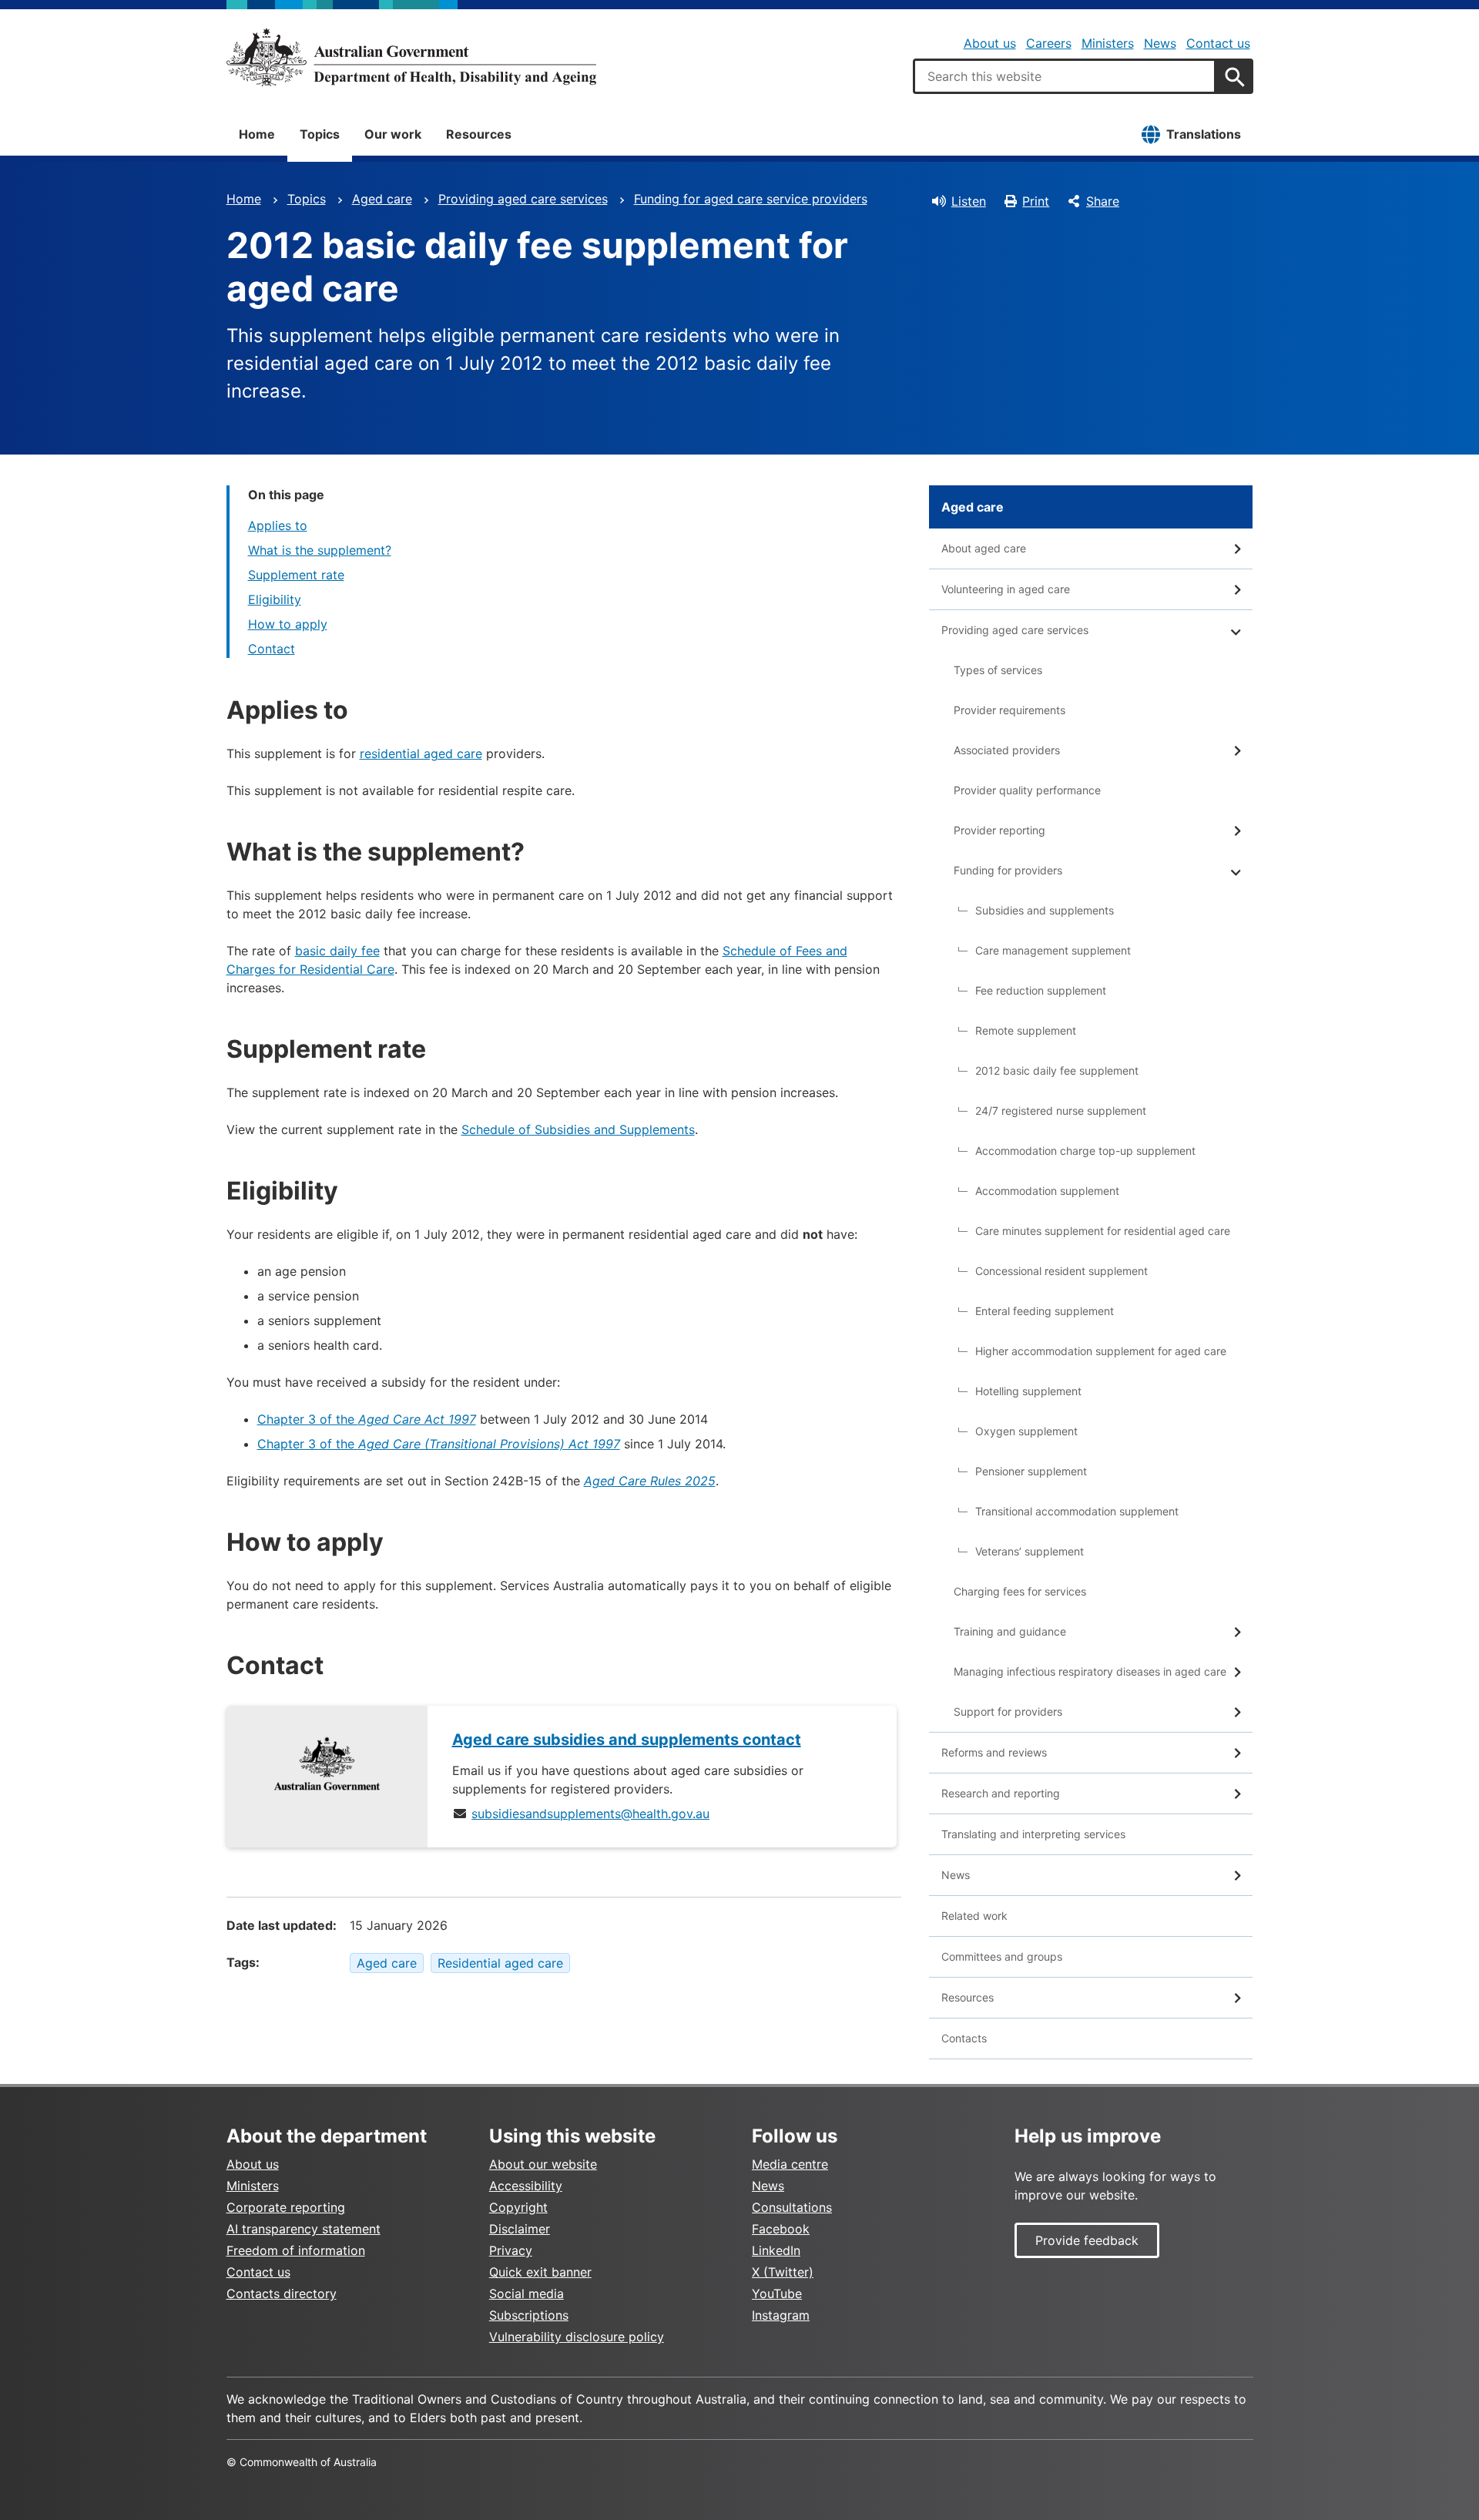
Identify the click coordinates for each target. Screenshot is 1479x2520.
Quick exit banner (540, 2272)
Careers (1049, 43)
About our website (543, 2164)
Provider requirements (1009, 710)
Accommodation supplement (1047, 1191)
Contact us (1218, 43)
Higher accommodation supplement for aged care (1101, 1351)
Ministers (1108, 43)
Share (1103, 201)
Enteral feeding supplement (1045, 1311)
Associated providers (1007, 750)
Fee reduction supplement (1041, 990)
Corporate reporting (286, 2207)
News (1160, 43)
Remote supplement (1026, 1030)
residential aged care (421, 753)
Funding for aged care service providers (751, 199)
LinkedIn (776, 2250)
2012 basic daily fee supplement (1057, 1070)
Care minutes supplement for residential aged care (1103, 1231)
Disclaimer (520, 2229)
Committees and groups (1002, 1956)
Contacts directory (282, 2294)
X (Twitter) (783, 2272)
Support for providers (1008, 1711)
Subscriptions (529, 2315)
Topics (320, 134)
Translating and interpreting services (1033, 1834)
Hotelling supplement (1028, 1391)
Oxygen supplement (1026, 1431)
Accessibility (526, 2186)
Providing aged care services (523, 199)
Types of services (998, 670)
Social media (527, 2294)
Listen (969, 201)
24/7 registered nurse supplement (1061, 1111)
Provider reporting (999, 830)
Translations (1204, 134)
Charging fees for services (1020, 1591)
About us (990, 43)
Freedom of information (296, 2250)
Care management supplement (1053, 950)
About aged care (984, 548)
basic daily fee (337, 951)
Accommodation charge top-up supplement (1085, 1151)
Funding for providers (1008, 870)
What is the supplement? (320, 550)
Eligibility (275, 599)
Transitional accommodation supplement (1077, 1511)
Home (257, 134)
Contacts (964, 2038)
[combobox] (1065, 76)
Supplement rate (296, 575)
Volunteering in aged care (1006, 589)
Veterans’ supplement (1030, 1551)
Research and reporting (1001, 1793)
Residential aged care (500, 1963)
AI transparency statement (304, 2229)
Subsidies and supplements (1045, 910)
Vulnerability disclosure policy (577, 2337)
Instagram (781, 2315)
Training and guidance (1010, 1631)
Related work (974, 1916)
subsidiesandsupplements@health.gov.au (590, 1814)
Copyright (518, 2207)
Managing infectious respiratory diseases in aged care (1090, 1671)
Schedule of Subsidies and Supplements (578, 1129)
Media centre (790, 2164)
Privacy (511, 2250)
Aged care (382, 199)
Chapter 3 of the (367, 1419)
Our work (393, 134)
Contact (272, 649)
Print (1036, 201)
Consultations (792, 2207)
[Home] (411, 57)
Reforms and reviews (994, 1752)
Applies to (278, 525)
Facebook (781, 2229)
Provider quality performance (1027, 790)
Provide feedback (1087, 2240)
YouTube (777, 2294)
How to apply (288, 624)
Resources (479, 134)
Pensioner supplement (1031, 1471)
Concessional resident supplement (1061, 1271)
